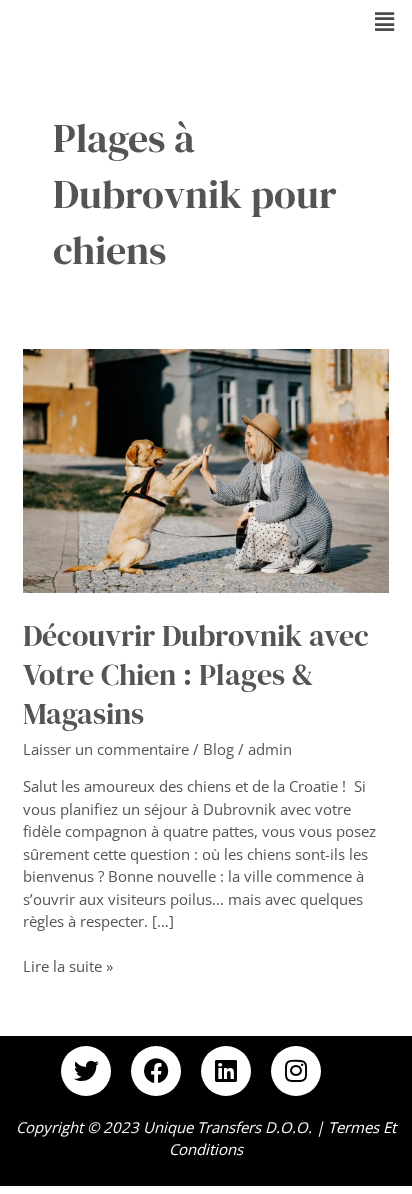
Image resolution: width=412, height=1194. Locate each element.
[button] (385, 21)
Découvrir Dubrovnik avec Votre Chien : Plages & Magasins (196, 674)
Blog (218, 749)
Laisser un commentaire (106, 749)
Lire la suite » (68, 965)
